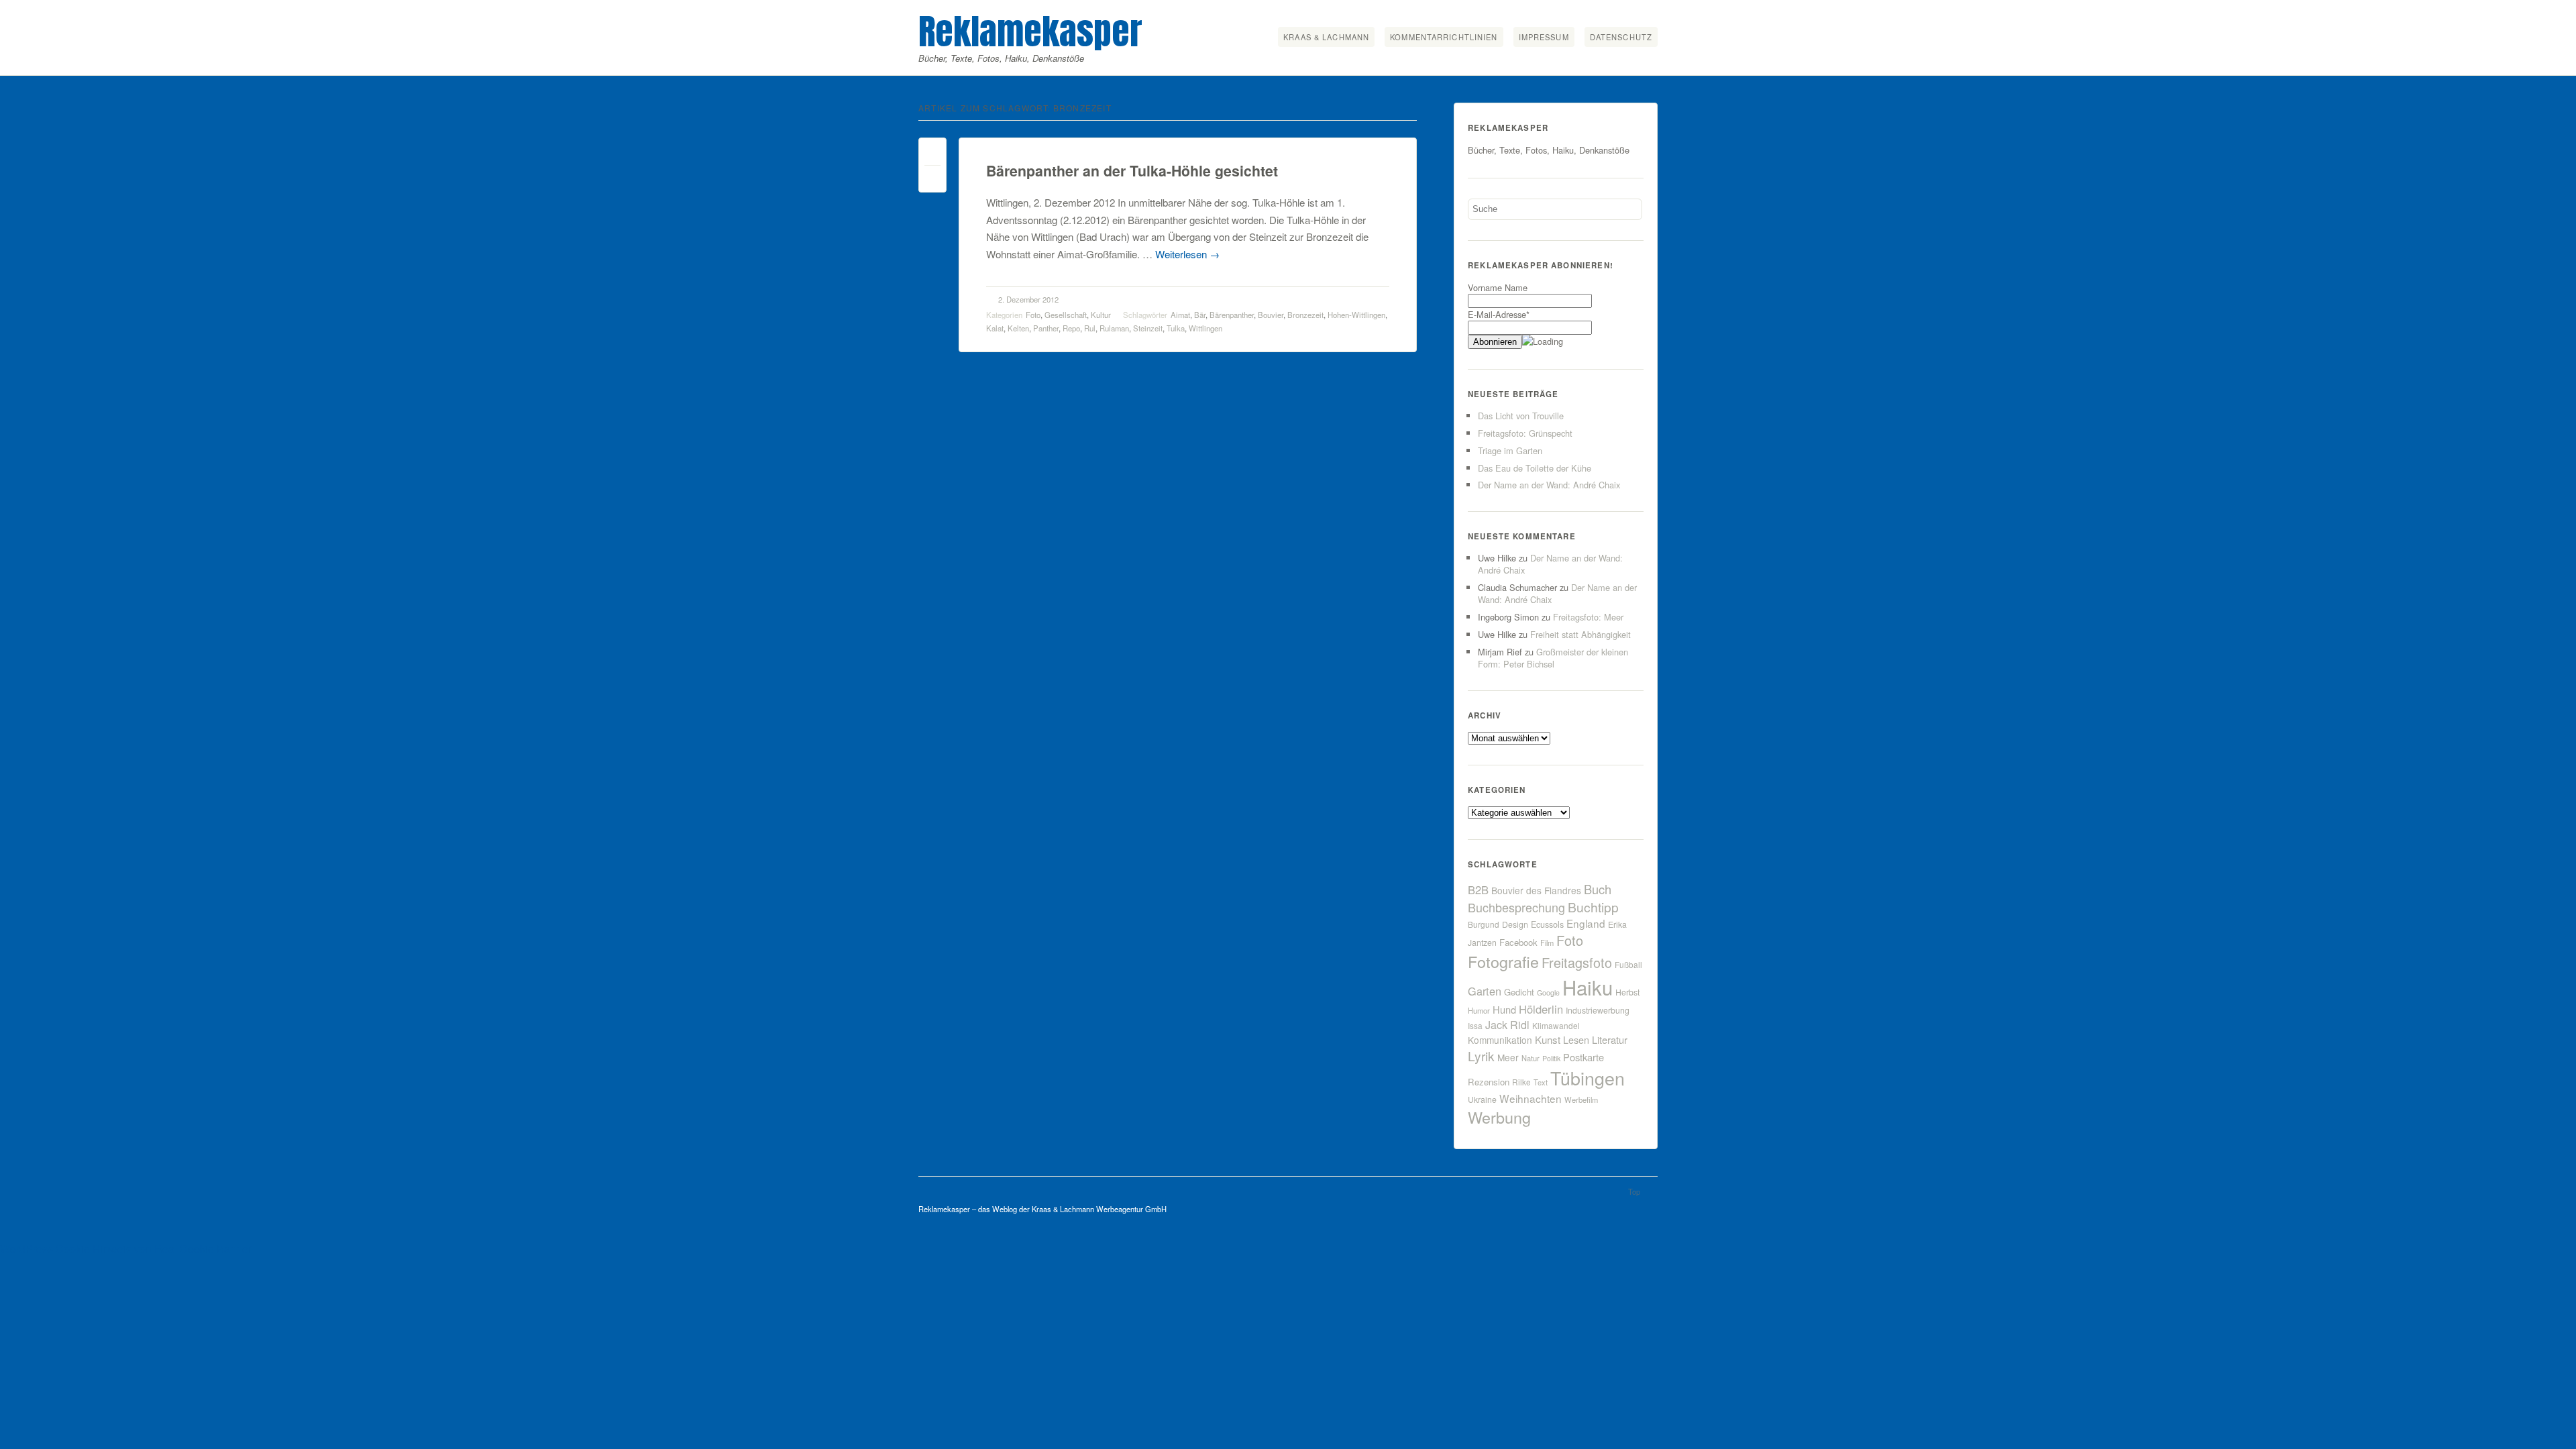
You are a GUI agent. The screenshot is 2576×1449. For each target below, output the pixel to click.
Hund (1504, 1009)
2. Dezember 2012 (1028, 299)
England (1586, 923)
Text (1541, 1082)
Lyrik (1481, 1056)
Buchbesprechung (1516, 907)
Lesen (1576, 1039)
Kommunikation (1500, 1040)
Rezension (1489, 1082)
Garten (1485, 991)
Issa (1475, 1025)
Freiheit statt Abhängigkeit (1580, 634)
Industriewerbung (1598, 1010)
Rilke (1521, 1082)
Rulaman (1114, 328)
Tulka (1176, 328)
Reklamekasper (1030, 31)
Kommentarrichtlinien (1444, 37)
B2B (1478, 890)
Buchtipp (1593, 907)
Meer (1508, 1057)
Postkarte (1584, 1057)
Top (1634, 1191)
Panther (1046, 328)
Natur (1531, 1058)
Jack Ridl (1507, 1025)
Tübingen (1588, 1078)
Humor (1479, 1010)
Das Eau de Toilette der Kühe (1535, 468)
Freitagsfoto (1577, 962)
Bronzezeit (1305, 315)
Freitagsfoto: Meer (1588, 617)
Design (1515, 924)
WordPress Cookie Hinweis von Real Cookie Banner (126, 1249)
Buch (1598, 889)
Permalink (932, 155)
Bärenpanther (1232, 315)
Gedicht (1519, 992)
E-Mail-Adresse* (1499, 314)
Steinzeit (1148, 328)
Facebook (1518, 942)
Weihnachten (1531, 1098)
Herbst (1627, 992)
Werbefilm (1581, 1099)
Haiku (1588, 987)
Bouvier (1271, 315)
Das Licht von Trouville (1521, 416)
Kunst (1548, 1039)
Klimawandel (1556, 1025)
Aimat (1180, 315)
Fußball (1628, 964)
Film (1547, 943)
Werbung (1499, 1117)
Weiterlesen (1187, 254)
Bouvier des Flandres (1536, 890)
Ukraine (1482, 1099)
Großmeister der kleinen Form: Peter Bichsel (1553, 658)
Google (1548, 992)
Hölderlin (1541, 1009)
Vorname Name (1498, 287)
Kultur (1101, 315)
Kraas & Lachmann (1326, 37)
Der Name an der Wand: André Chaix (1549, 485)
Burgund (1484, 924)
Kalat (995, 328)
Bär (1200, 315)
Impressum (1544, 37)
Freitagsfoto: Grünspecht (1525, 433)
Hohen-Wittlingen (1356, 315)
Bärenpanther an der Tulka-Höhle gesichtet (1132, 171)
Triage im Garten (1510, 450)
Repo (1071, 328)
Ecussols (1547, 924)
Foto (1033, 315)
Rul (1090, 328)
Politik (1551, 1058)
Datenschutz (1621, 37)
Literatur (1610, 1039)
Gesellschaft (1066, 315)
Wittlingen (1205, 328)
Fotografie (1503, 961)
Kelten (1018, 328)
